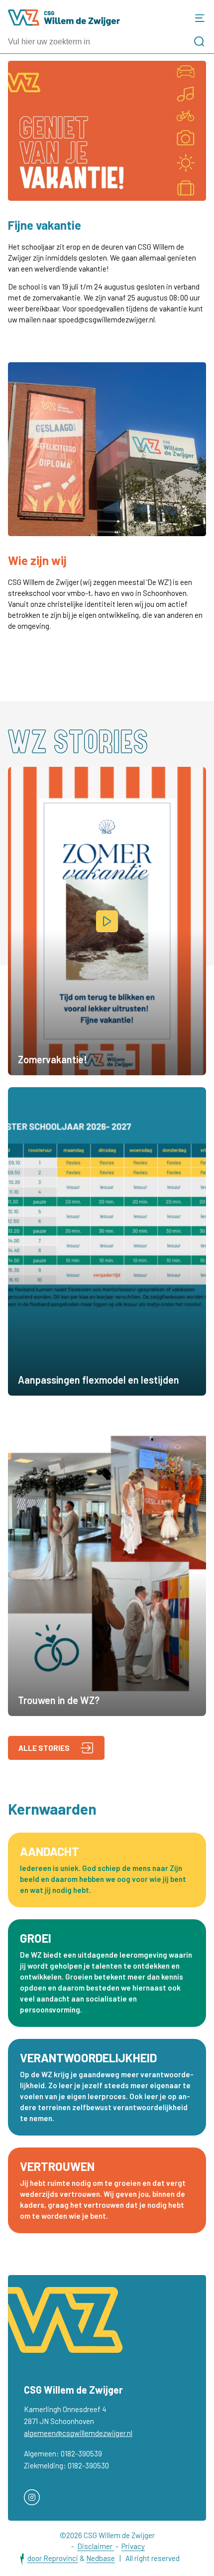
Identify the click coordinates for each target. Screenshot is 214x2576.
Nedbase (101, 2558)
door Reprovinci (53, 2558)
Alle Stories (44, 1748)
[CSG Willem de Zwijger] (64, 18)
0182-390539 (81, 2453)
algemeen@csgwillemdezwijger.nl (78, 2433)
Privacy (133, 2546)
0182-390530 (88, 2465)
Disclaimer (96, 2546)
